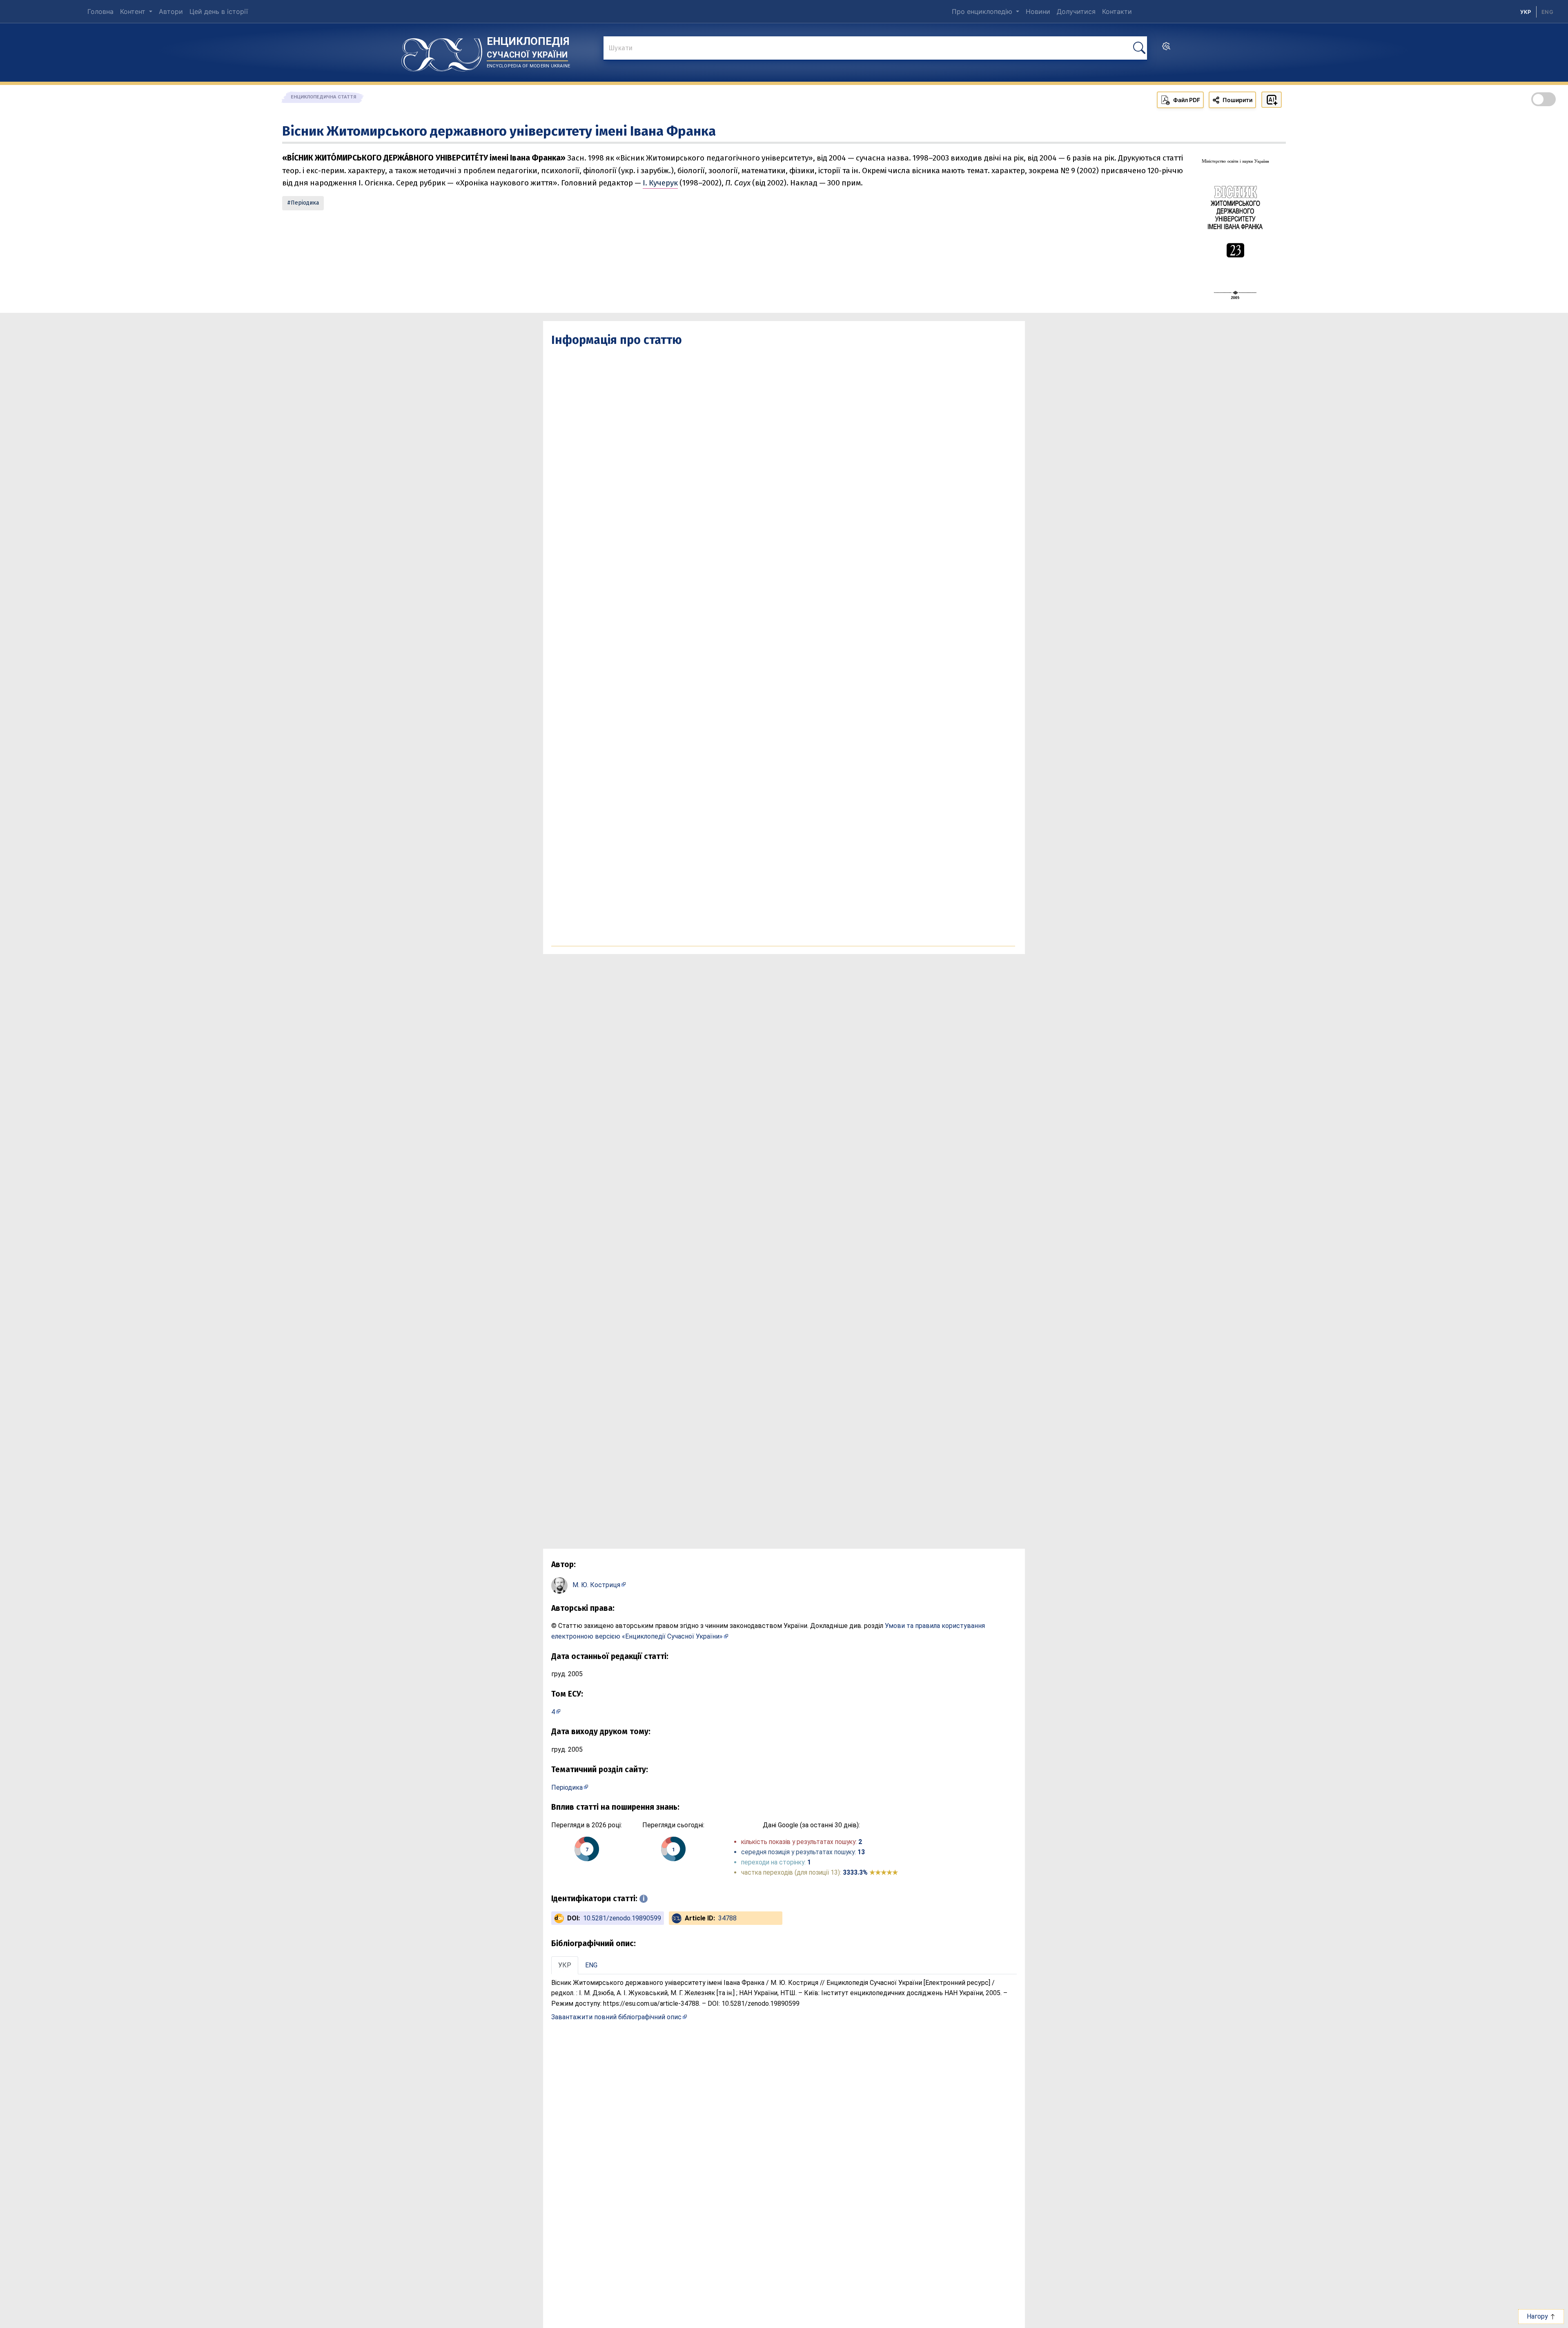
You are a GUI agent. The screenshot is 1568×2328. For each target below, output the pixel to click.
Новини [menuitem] (1038, 11)
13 (861, 1852)
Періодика (305, 203)
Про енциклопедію (983, 11)
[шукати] (1139, 48)
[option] (1547, 12)
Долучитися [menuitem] (1076, 11)
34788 (727, 1918)
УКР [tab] (565, 1965)
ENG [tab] (591, 1965)
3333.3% (870, 1872)
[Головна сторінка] (442, 52)
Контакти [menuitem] (1117, 11)
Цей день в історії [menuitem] (219, 11)
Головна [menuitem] (100, 11)
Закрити (1421, 2316)
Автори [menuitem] (171, 11)
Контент (134, 11)
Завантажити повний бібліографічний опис (616, 2017)
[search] (1166, 49)
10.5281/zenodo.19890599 (622, 1918)
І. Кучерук (660, 183)
